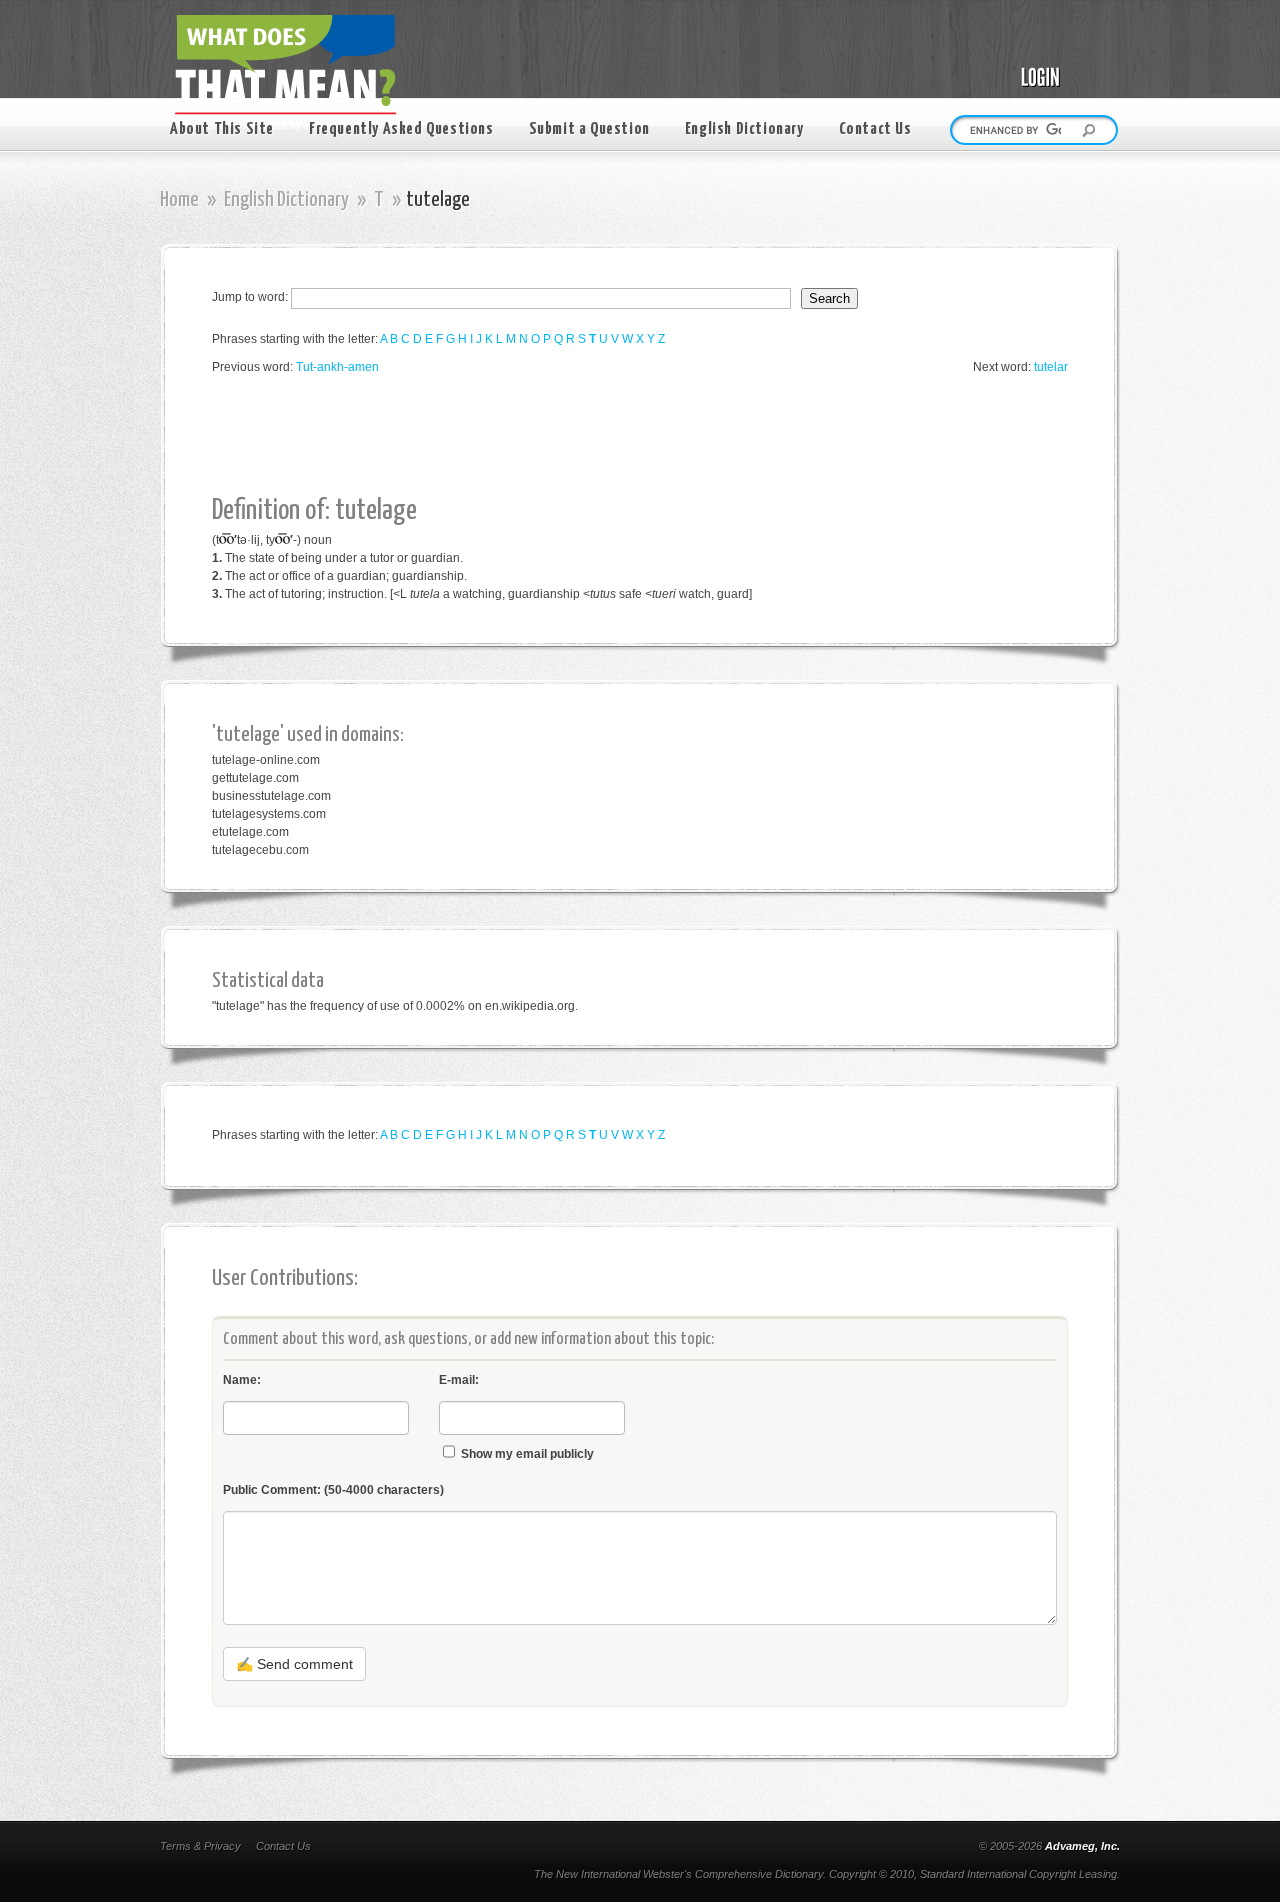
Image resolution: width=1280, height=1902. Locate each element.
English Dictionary (744, 129)
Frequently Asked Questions (401, 129)
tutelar (1051, 367)
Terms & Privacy (200, 1846)
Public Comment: (333, 1490)
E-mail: (459, 1380)
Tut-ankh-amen (337, 367)
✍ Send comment (294, 1664)
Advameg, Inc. (1082, 1846)
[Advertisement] (576, 436)
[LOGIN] (1060, 62)
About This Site (222, 129)
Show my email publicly (527, 1454)
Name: (242, 1380)
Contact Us (875, 129)
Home (179, 200)
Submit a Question (589, 129)
